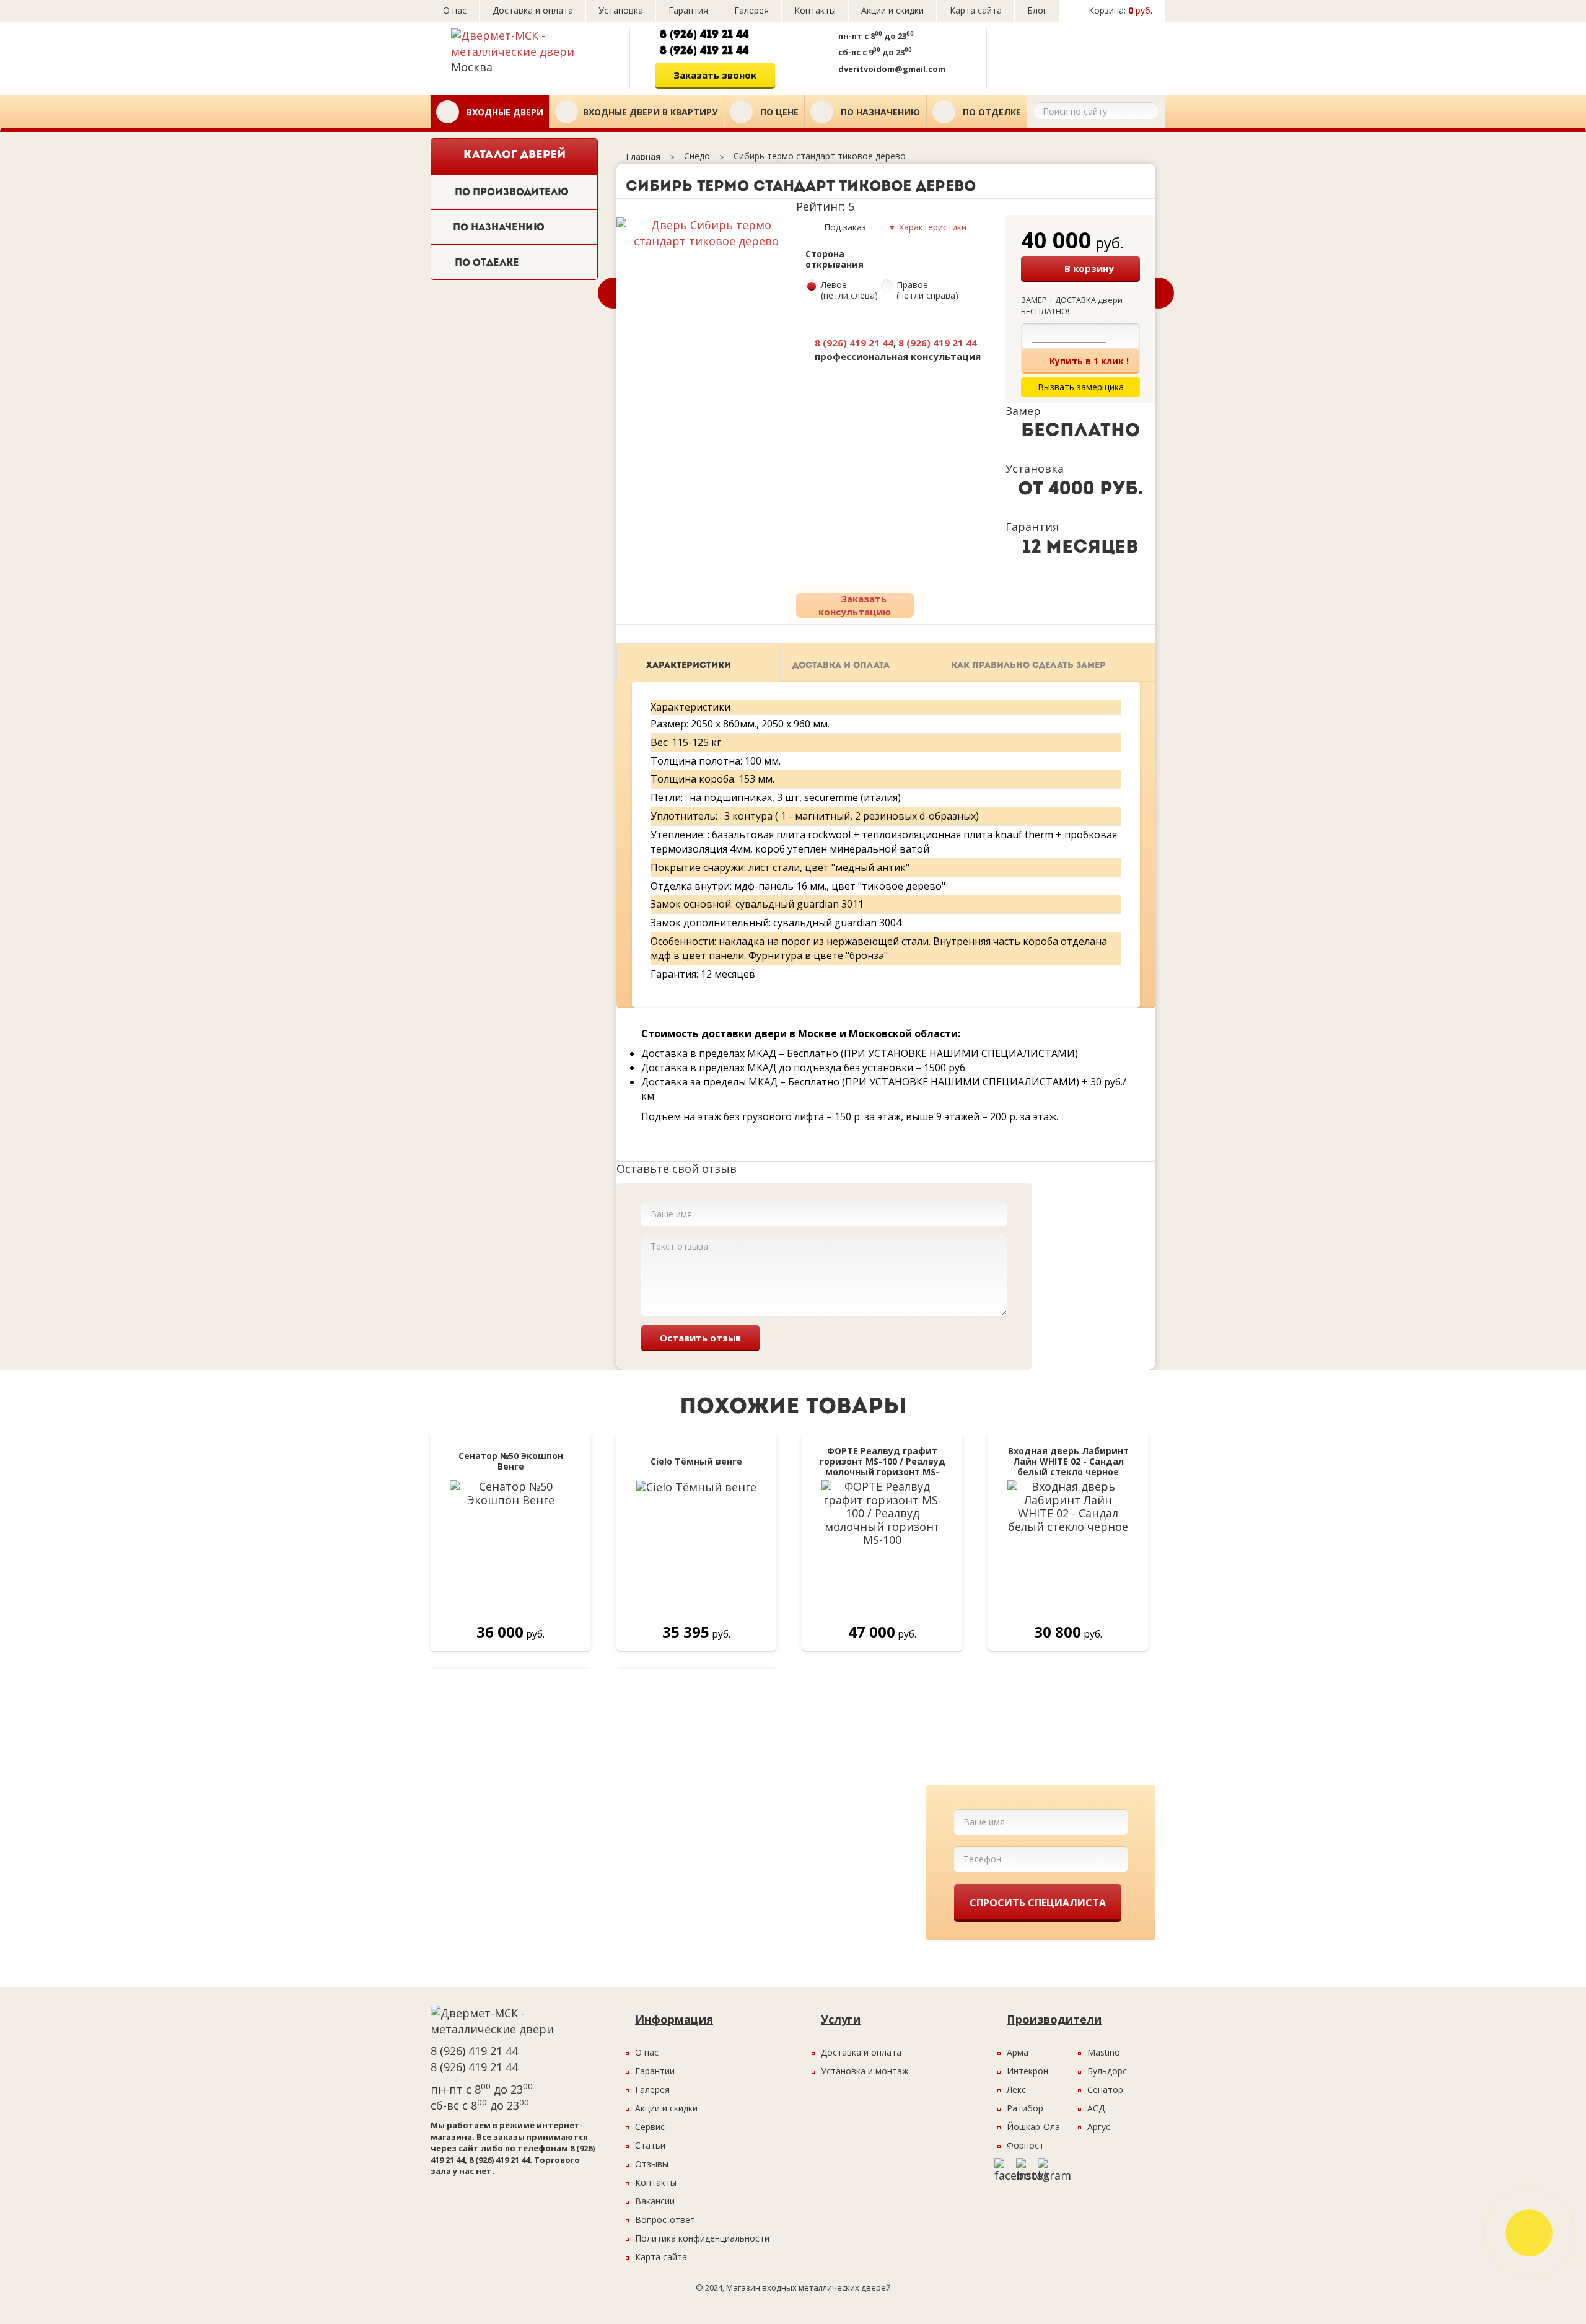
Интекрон (1027, 2071)
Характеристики (689, 666)
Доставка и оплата (533, 10)
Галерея (751, 10)
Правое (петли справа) (927, 291)
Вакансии (655, 2201)
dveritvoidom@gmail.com (892, 69)
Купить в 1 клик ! (1089, 361)
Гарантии (655, 2071)
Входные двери (504, 112)
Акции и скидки (892, 10)
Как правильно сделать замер (1028, 666)
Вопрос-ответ (665, 2220)
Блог (1037, 10)
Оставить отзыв (700, 1338)
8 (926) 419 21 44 (704, 35)
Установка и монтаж (865, 2071)
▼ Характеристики (927, 227)
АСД (1096, 2108)
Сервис (650, 2127)
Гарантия (688, 10)
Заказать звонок (715, 75)
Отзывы (652, 2164)
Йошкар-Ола (1033, 2127)
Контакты (815, 10)
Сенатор (1105, 2089)
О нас (455, 10)
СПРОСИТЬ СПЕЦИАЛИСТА (1038, 1903)
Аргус (1099, 2127)
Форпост (1025, 2145)
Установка (621, 10)
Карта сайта (976, 10)
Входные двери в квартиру (650, 112)
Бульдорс (1107, 2071)
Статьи (650, 2145)
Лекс (1016, 2089)
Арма (1018, 2052)
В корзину (1089, 268)
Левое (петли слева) (849, 291)
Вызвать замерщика (1073, 54)
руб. (1120, 10)
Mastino (1104, 2052)
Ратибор (1025, 2108)
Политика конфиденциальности (702, 2238)
